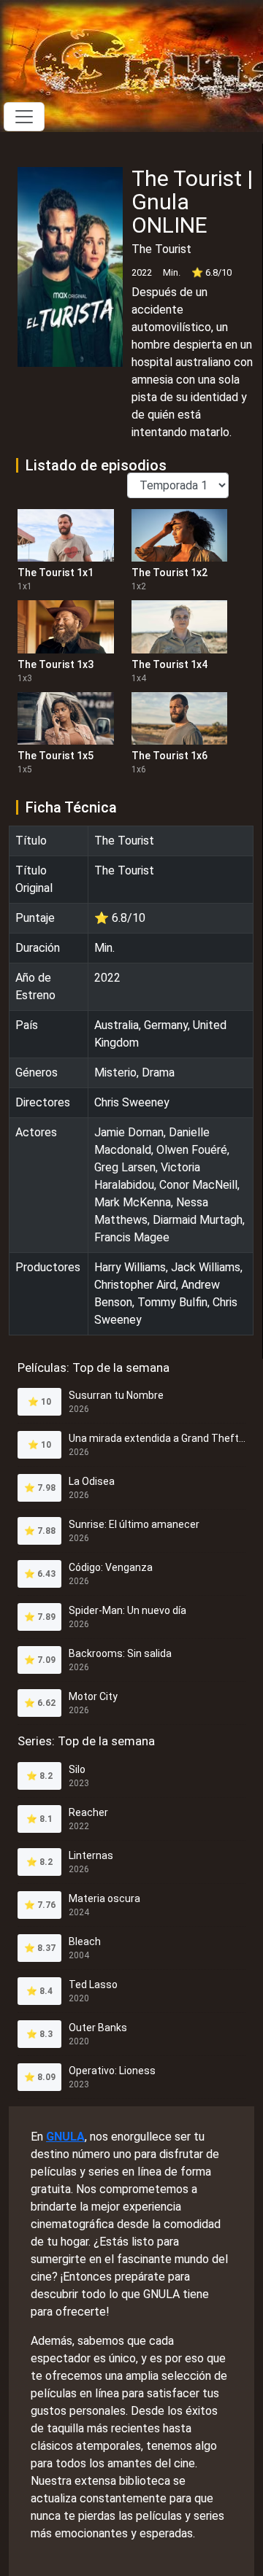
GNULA (65, 2137)
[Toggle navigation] (24, 117)
